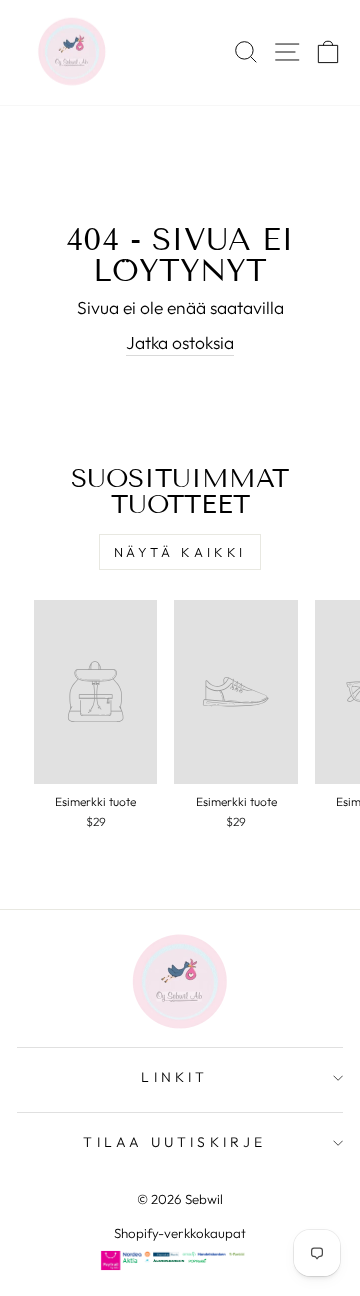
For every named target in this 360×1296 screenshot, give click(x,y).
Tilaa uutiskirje (174, 1142)
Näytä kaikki (180, 552)
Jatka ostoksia (180, 343)
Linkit (174, 1077)
